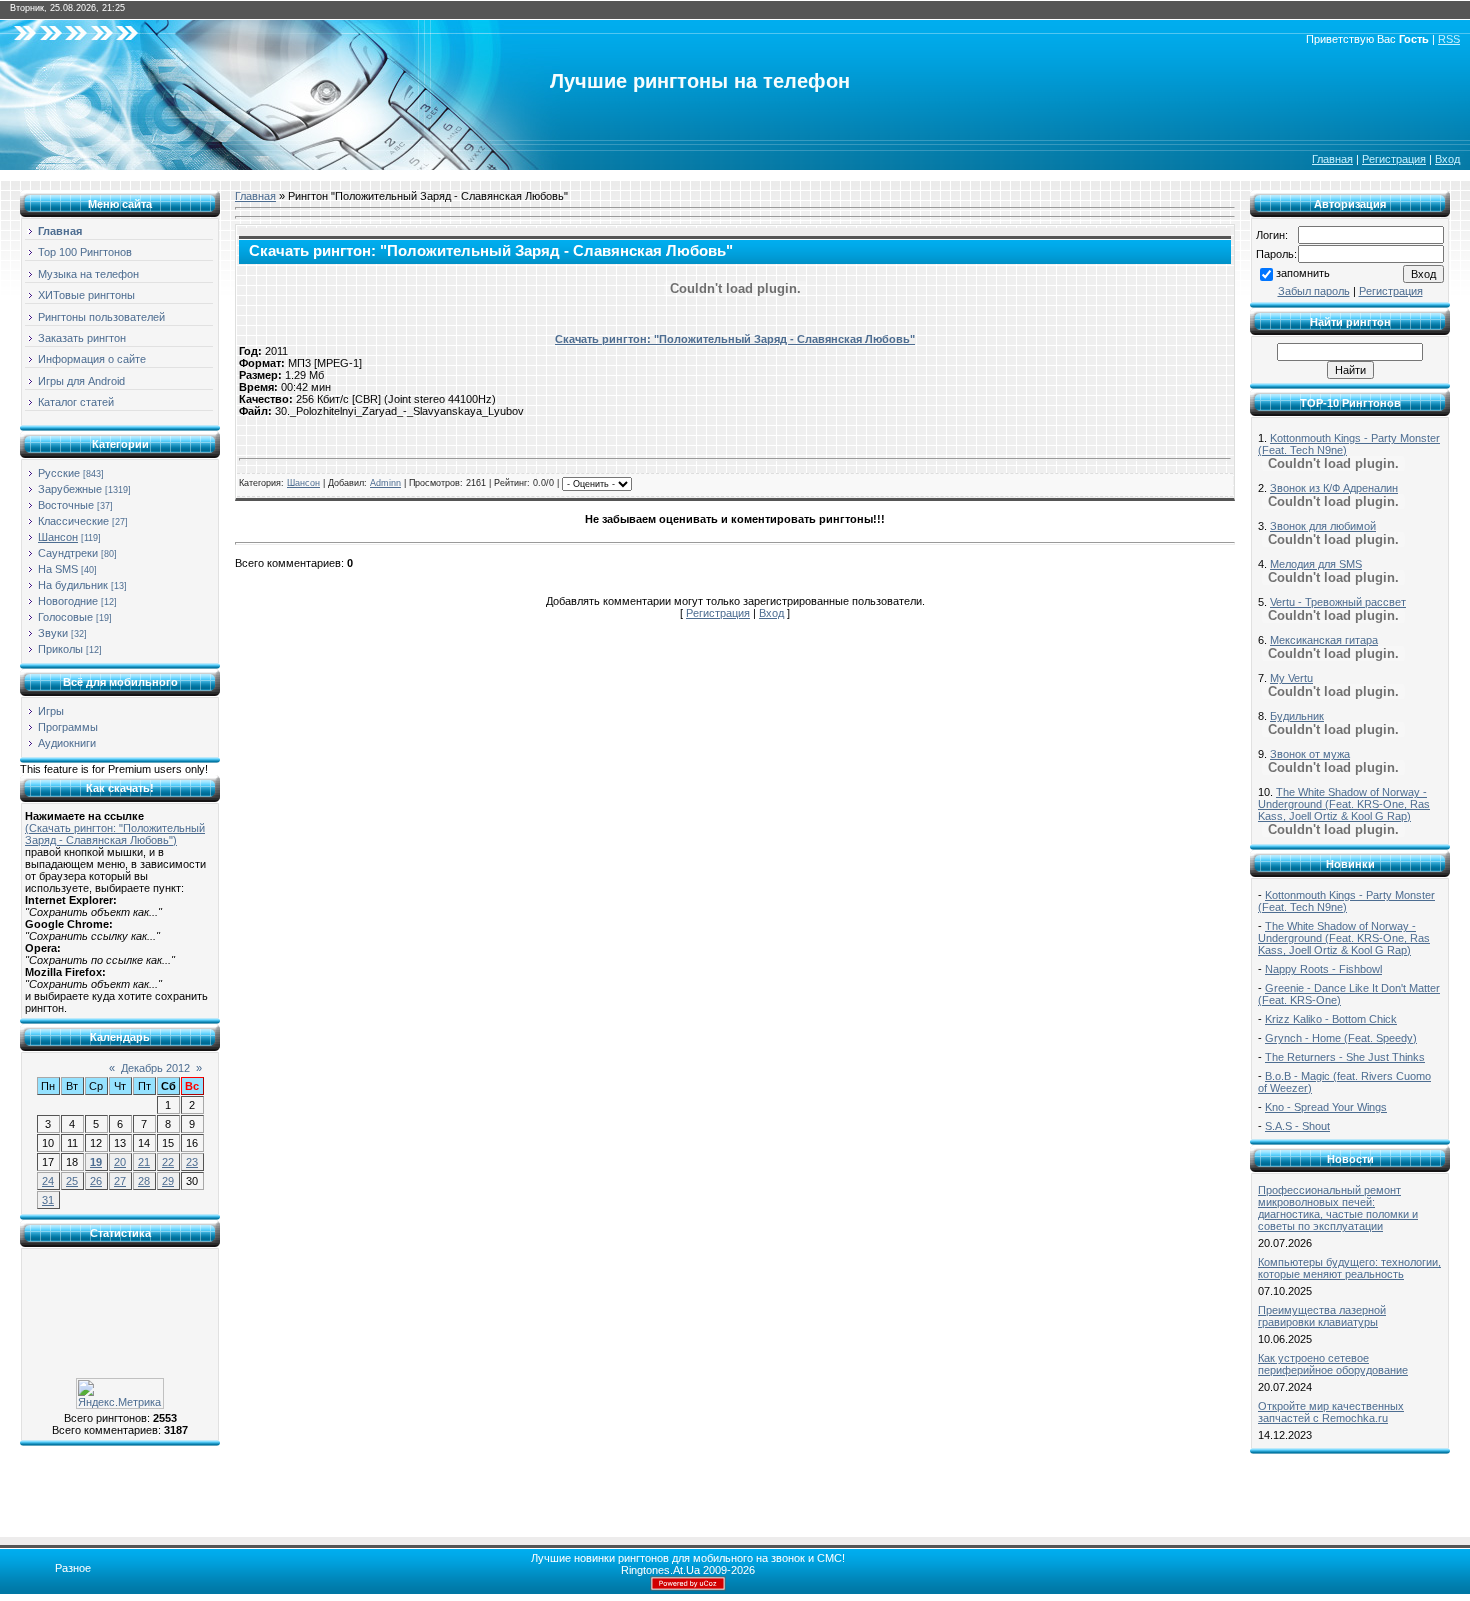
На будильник (73, 585)
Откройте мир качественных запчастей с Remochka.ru (1331, 1412)
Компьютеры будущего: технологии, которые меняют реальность (1349, 1268)
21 (144, 1162)
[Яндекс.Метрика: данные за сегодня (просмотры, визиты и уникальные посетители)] (120, 1393)
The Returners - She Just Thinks (1345, 1057)
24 (48, 1181)
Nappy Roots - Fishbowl (1323, 969)
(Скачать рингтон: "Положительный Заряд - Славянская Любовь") (115, 834)
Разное (73, 1568)
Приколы (60, 649)
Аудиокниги (67, 743)
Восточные (66, 505)
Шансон (58, 537)
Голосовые (65, 617)
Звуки (53, 633)
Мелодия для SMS (1316, 564)
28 (144, 1181)
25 (72, 1181)
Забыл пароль (1314, 291)
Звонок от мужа (1310, 754)
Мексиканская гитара (1324, 640)
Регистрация (1394, 159)
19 (96, 1162)
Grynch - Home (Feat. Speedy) (1341, 1038)
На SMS (58, 569)
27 (120, 1181)
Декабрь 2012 (155, 1068)
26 (96, 1181)
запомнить (1303, 273)
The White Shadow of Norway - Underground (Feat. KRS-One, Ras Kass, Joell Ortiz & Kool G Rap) (1344, 804)
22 (168, 1162)
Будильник (1297, 716)
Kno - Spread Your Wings (1326, 1107)
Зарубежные (70, 489)
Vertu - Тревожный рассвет (1338, 602)
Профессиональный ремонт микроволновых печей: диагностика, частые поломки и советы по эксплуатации (1338, 1208)
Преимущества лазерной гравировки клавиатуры (1322, 1316)
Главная (1332, 159)
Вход (1447, 159)
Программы (68, 727)
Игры (51, 711)
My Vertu (1291, 678)
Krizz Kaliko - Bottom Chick (1331, 1019)
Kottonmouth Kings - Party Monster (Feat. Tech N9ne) (1346, 901)
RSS (1449, 39)
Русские (59, 473)
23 (192, 1162)
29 (168, 1181)
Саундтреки (68, 553)
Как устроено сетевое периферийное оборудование (1333, 1364)
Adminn (385, 483)
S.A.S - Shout (1297, 1126)
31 (48, 1200)
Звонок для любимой (1323, 526)
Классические (73, 521)
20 (120, 1162)
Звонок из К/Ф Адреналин (1334, 488)
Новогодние (68, 601)
